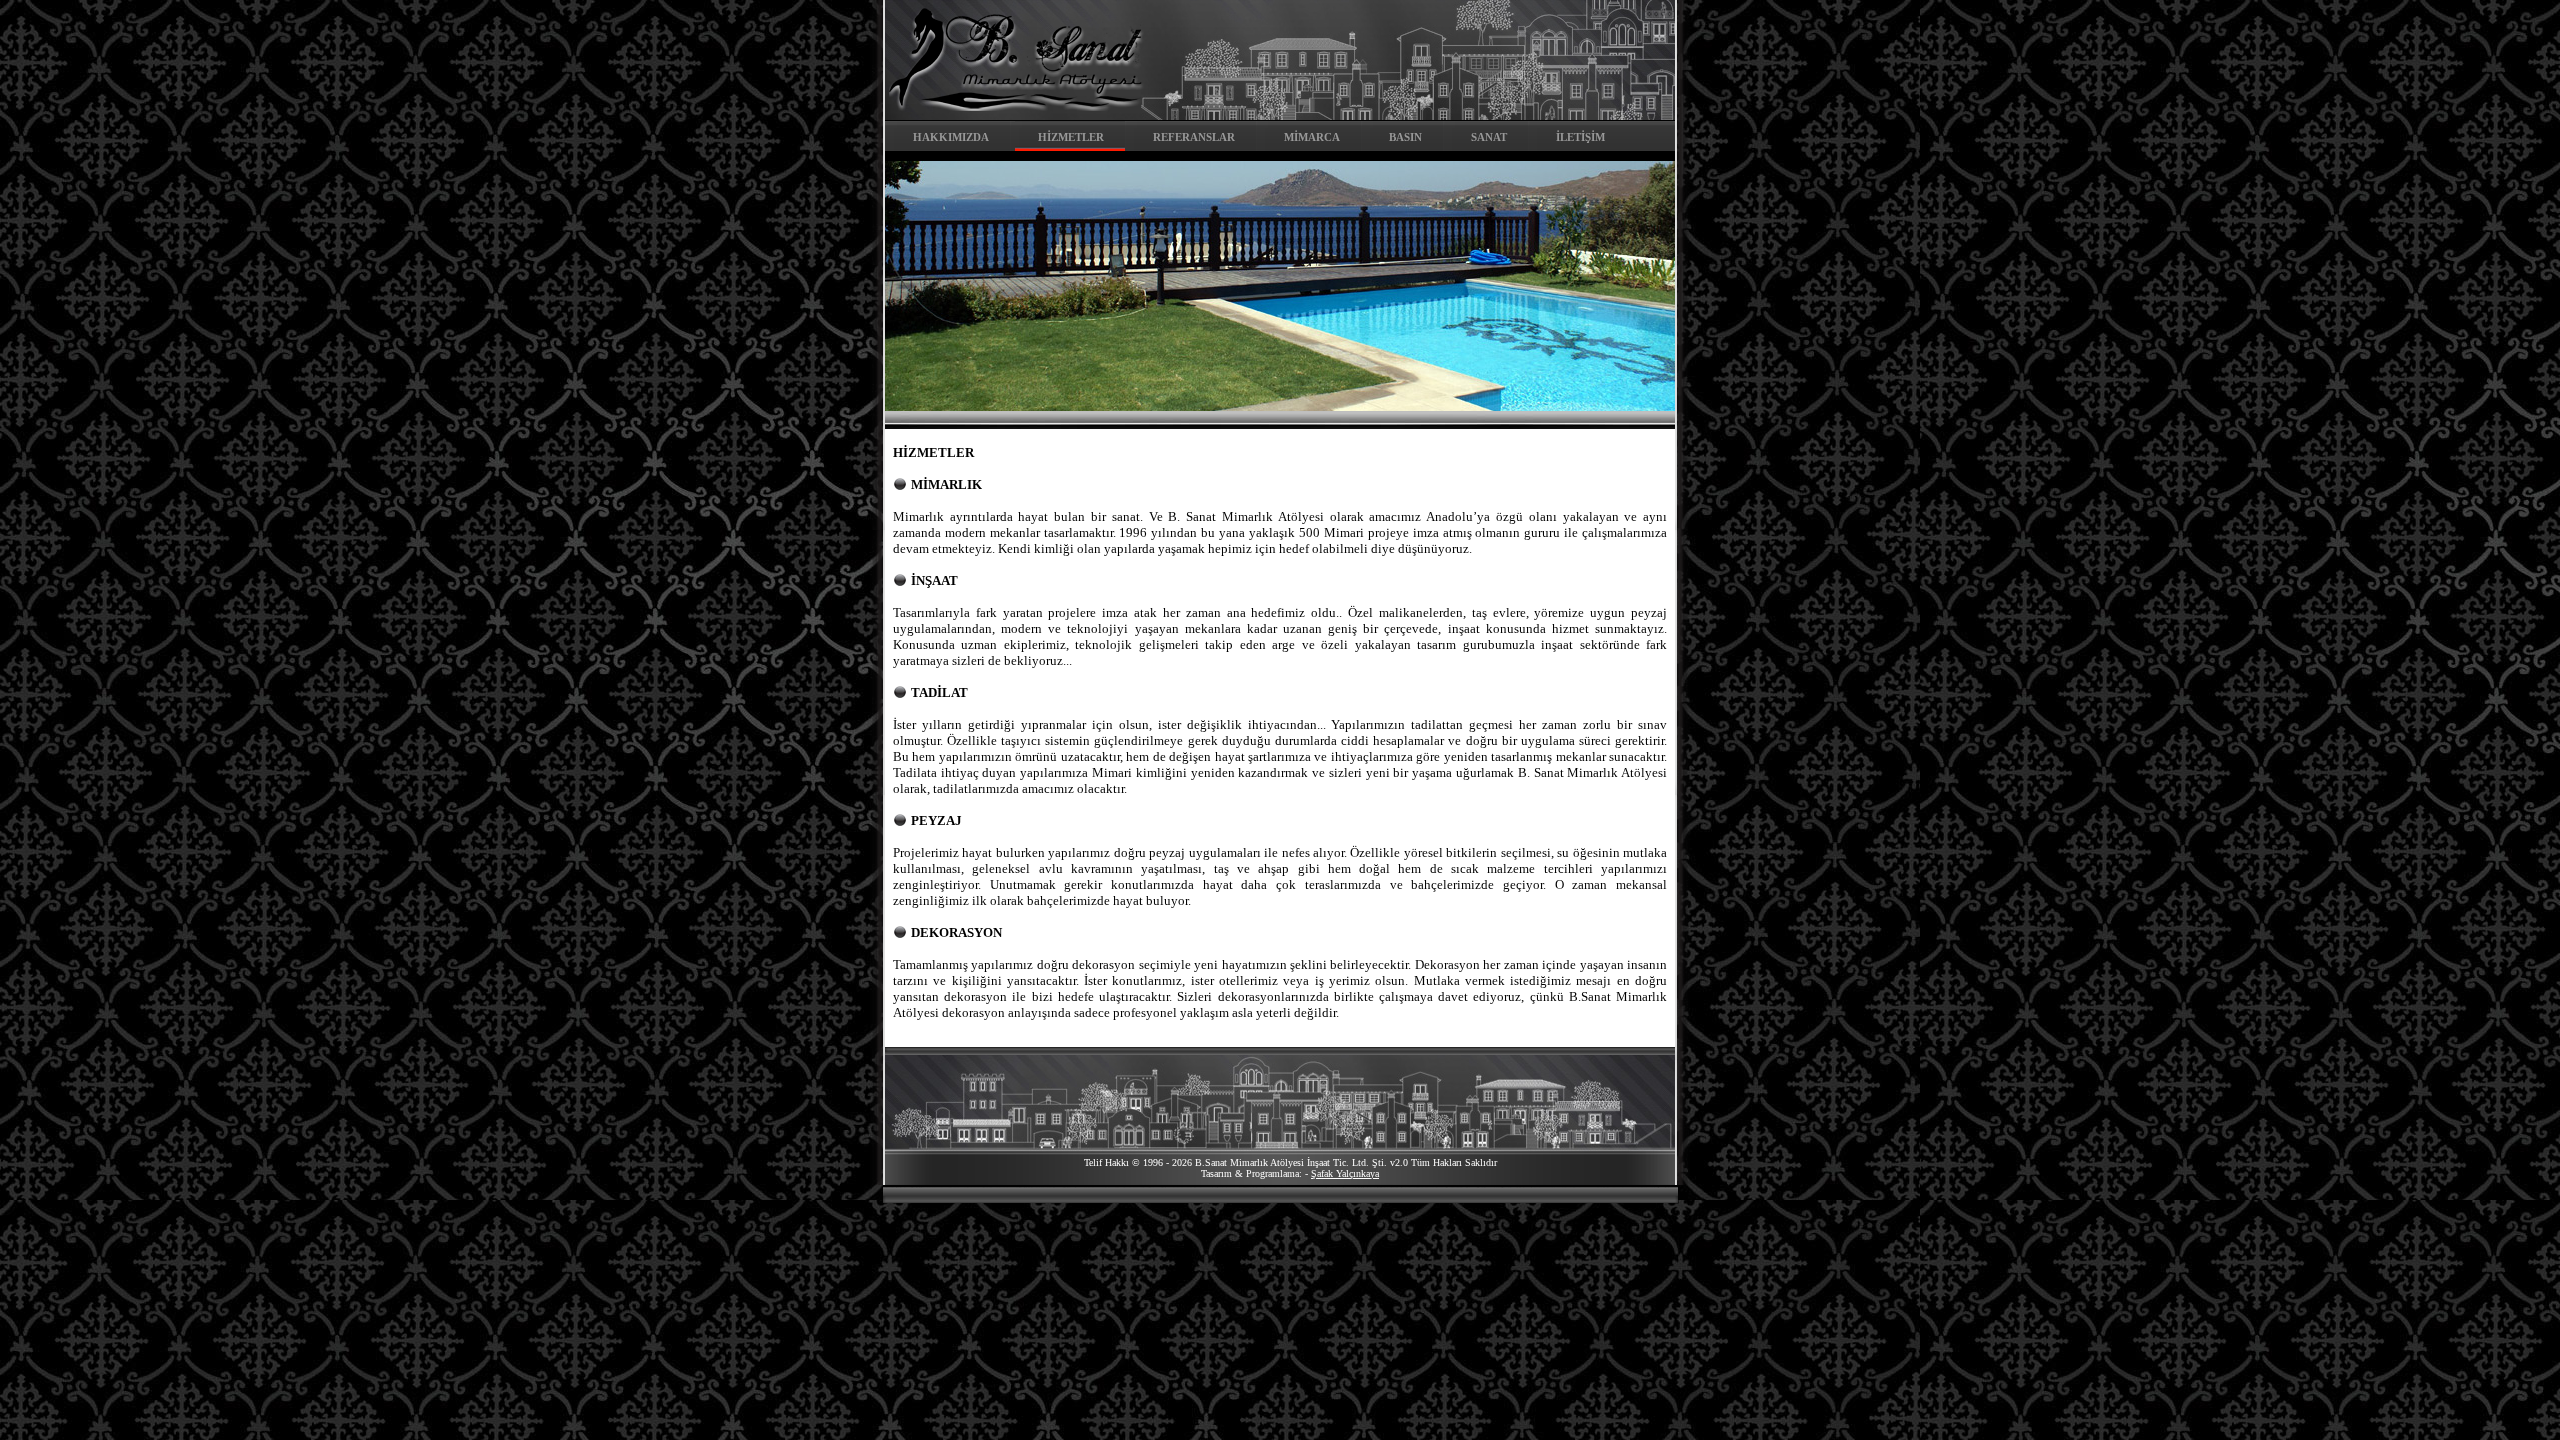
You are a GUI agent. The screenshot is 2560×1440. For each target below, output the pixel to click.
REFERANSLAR (1194, 137)
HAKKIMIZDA (951, 137)
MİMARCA (1312, 137)
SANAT (1489, 137)
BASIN (1405, 137)
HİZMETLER (1071, 137)
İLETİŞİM (1580, 137)
